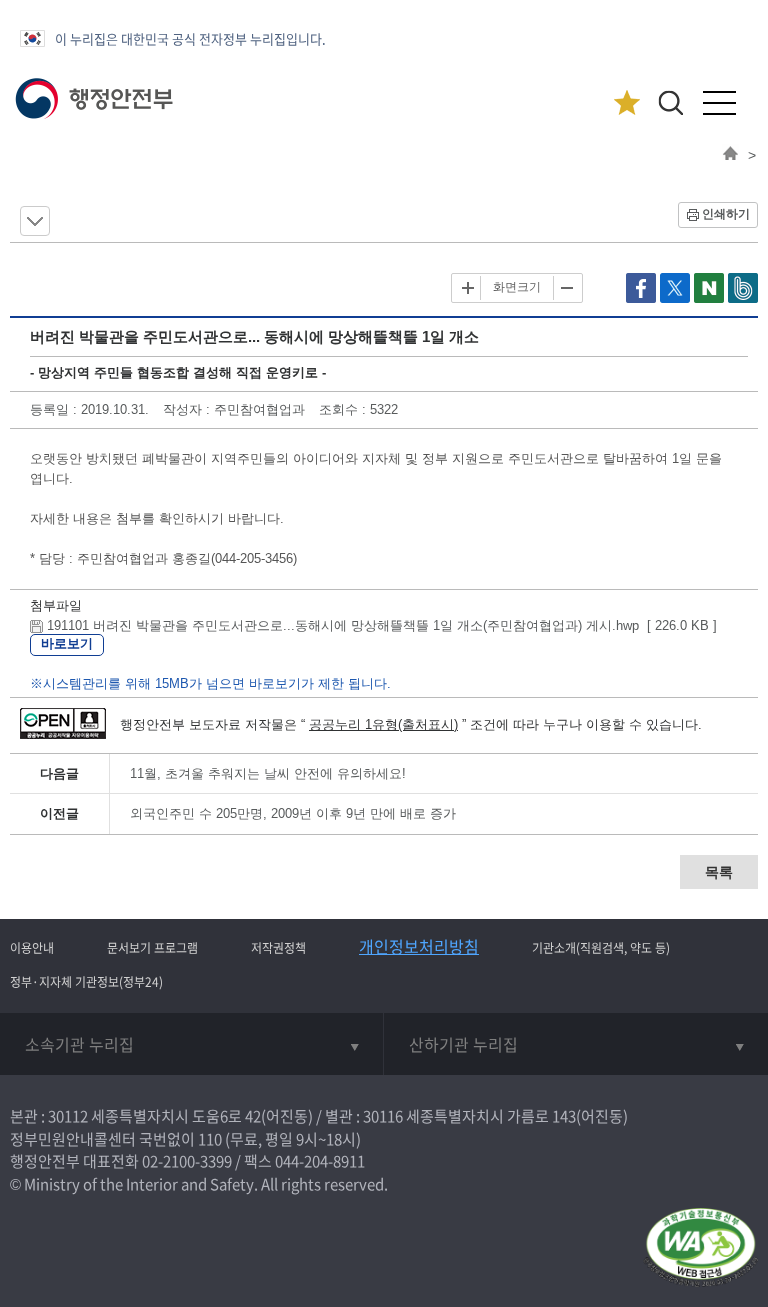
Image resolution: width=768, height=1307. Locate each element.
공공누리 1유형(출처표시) (383, 724)
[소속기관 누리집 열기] (191, 1044)
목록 (719, 872)
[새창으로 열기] (643, 298)
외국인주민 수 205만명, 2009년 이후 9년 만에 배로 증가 (293, 813)
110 (210, 1139)
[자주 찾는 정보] (626, 103)
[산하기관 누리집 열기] (576, 1044)
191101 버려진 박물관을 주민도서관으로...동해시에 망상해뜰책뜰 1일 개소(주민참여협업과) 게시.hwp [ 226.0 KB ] (380, 625)
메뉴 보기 (35, 221)
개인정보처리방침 (419, 946)
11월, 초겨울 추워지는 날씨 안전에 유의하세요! (268, 773)
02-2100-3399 (187, 1161)
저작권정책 (278, 948)
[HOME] (730, 155)
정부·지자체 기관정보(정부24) (86, 982)
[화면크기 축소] (566, 288)
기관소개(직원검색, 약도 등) (601, 948)
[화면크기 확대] (468, 288)
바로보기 (67, 643)
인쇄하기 (726, 214)
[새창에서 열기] (700, 1248)
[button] (670, 102)
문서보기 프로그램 (152, 948)
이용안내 (32, 948)
